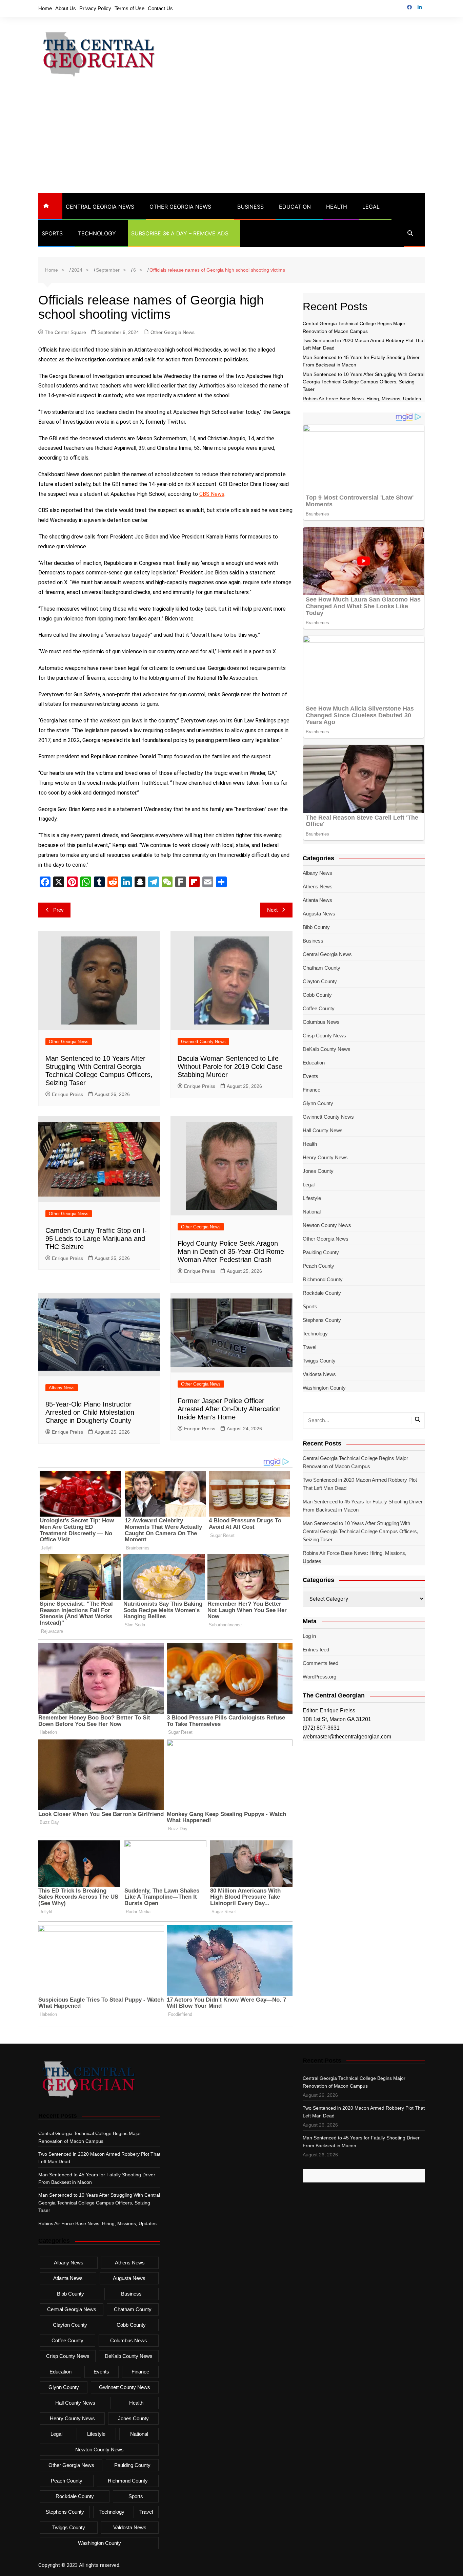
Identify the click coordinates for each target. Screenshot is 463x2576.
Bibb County (316, 927)
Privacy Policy (95, 8)
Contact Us (160, 8)
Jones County (318, 1171)
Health (337, 207)
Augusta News (319, 914)
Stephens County (322, 1320)
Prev (58, 910)
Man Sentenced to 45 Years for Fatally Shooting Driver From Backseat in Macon (363, 1506)
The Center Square (65, 332)
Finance (311, 1090)
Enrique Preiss (67, 1094)
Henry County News (325, 1157)
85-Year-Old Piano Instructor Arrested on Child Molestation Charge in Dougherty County (90, 1412)
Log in (309, 1636)
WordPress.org (319, 1677)
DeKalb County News (327, 1049)
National (312, 1212)
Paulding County (321, 1252)
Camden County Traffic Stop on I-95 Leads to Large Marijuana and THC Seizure (96, 1239)
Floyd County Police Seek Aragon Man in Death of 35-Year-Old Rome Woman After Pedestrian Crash (231, 1251)
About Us (66, 8)
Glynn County (318, 1103)
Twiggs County (319, 1361)
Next (272, 910)
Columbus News (321, 1022)
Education (295, 207)
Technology (97, 233)
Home (45, 8)
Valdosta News (319, 1374)
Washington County (324, 1388)
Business (250, 207)
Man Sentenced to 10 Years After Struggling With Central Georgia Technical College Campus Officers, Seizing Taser (364, 382)
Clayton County (320, 981)
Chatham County (321, 968)
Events (310, 1076)
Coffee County (319, 1008)
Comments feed (320, 1663)
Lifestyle (312, 1198)
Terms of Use (129, 8)
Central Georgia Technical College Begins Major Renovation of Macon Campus (355, 1462)
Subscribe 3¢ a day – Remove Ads (180, 233)
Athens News (318, 886)
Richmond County (323, 1279)
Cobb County (317, 995)
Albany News (62, 1388)
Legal (371, 207)
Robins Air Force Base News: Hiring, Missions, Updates (362, 399)
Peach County (318, 1266)
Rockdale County (322, 1293)
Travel (309, 1347)
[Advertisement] (231, 142)
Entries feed (316, 1650)
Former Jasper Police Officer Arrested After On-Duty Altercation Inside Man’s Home (229, 1409)
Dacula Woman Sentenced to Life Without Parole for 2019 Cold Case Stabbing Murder (230, 1067)
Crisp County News (324, 1036)
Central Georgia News (100, 207)
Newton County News (327, 1225)
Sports (52, 233)
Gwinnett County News (203, 1042)
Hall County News (323, 1130)
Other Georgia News (180, 207)
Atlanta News (317, 900)
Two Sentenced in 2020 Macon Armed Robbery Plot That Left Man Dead (360, 1484)
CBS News (212, 494)
